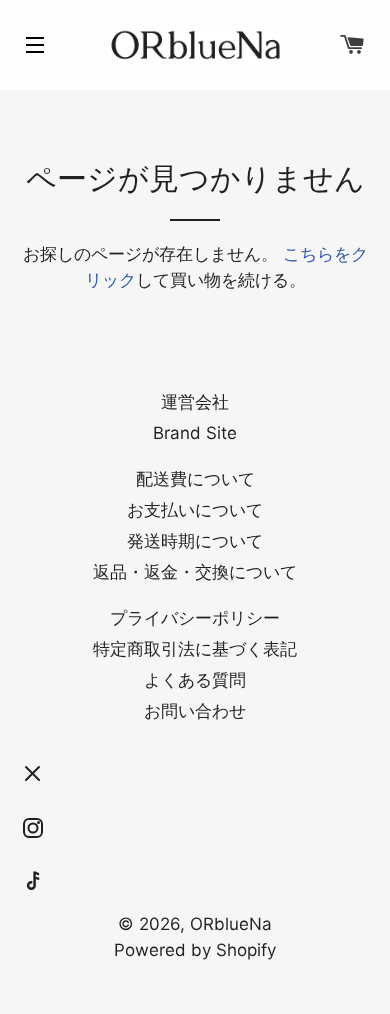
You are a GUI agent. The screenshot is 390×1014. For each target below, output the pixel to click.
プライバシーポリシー (195, 618)
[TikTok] (33, 882)
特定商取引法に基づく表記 (195, 649)
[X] (33, 774)
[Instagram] (33, 828)
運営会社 (195, 402)
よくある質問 (195, 680)
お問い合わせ (195, 711)
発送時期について (195, 541)
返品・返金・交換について (195, 572)
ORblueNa (231, 924)
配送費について (195, 479)
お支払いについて (195, 510)
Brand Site (195, 433)
